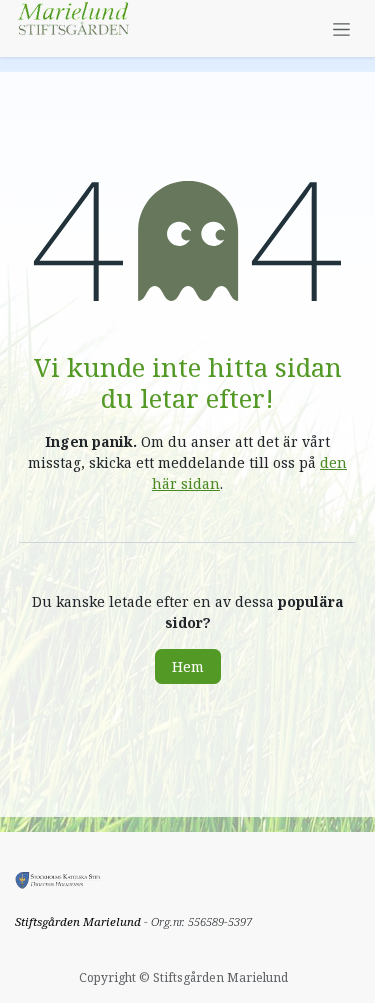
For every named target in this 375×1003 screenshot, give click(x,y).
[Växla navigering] (341, 28)
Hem (188, 666)
